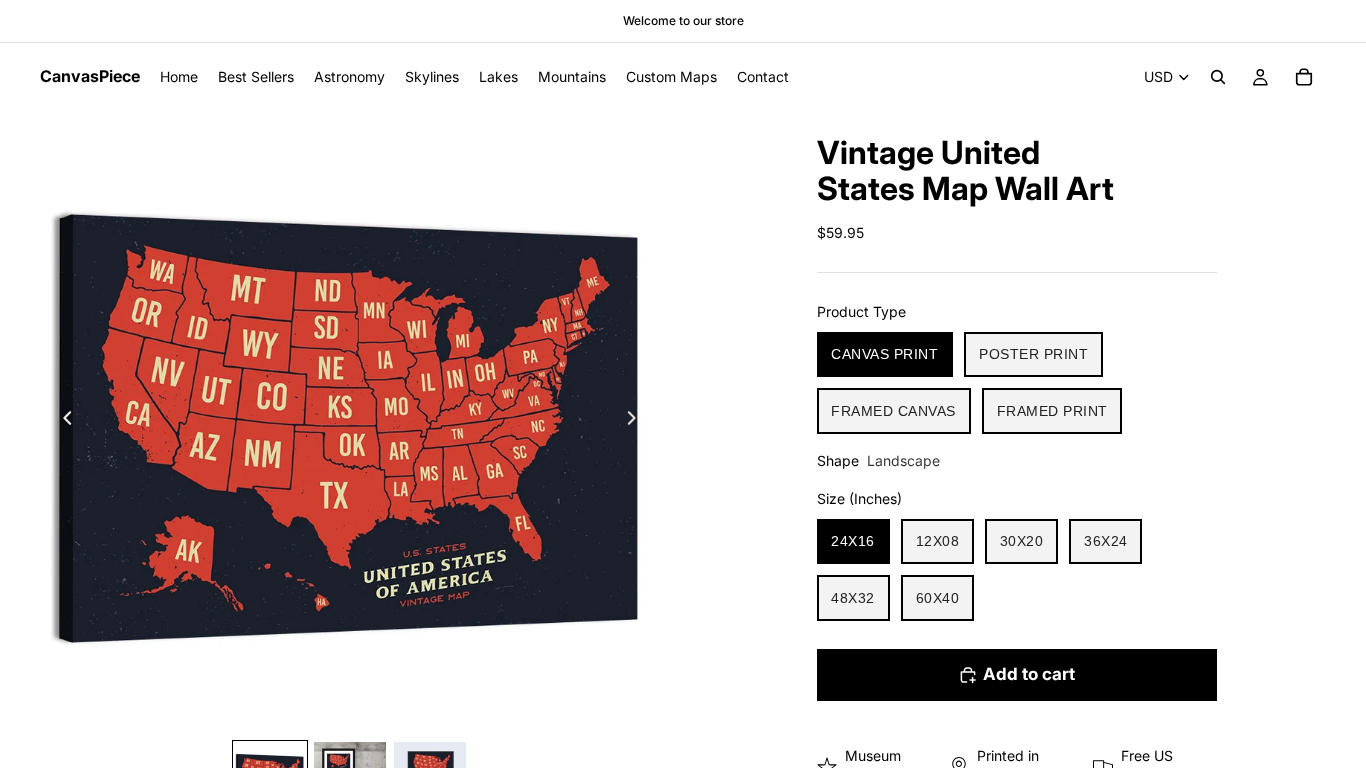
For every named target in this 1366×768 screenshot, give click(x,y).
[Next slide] (637, 421)
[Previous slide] (62, 421)
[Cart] (1304, 77)
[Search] (1218, 77)
